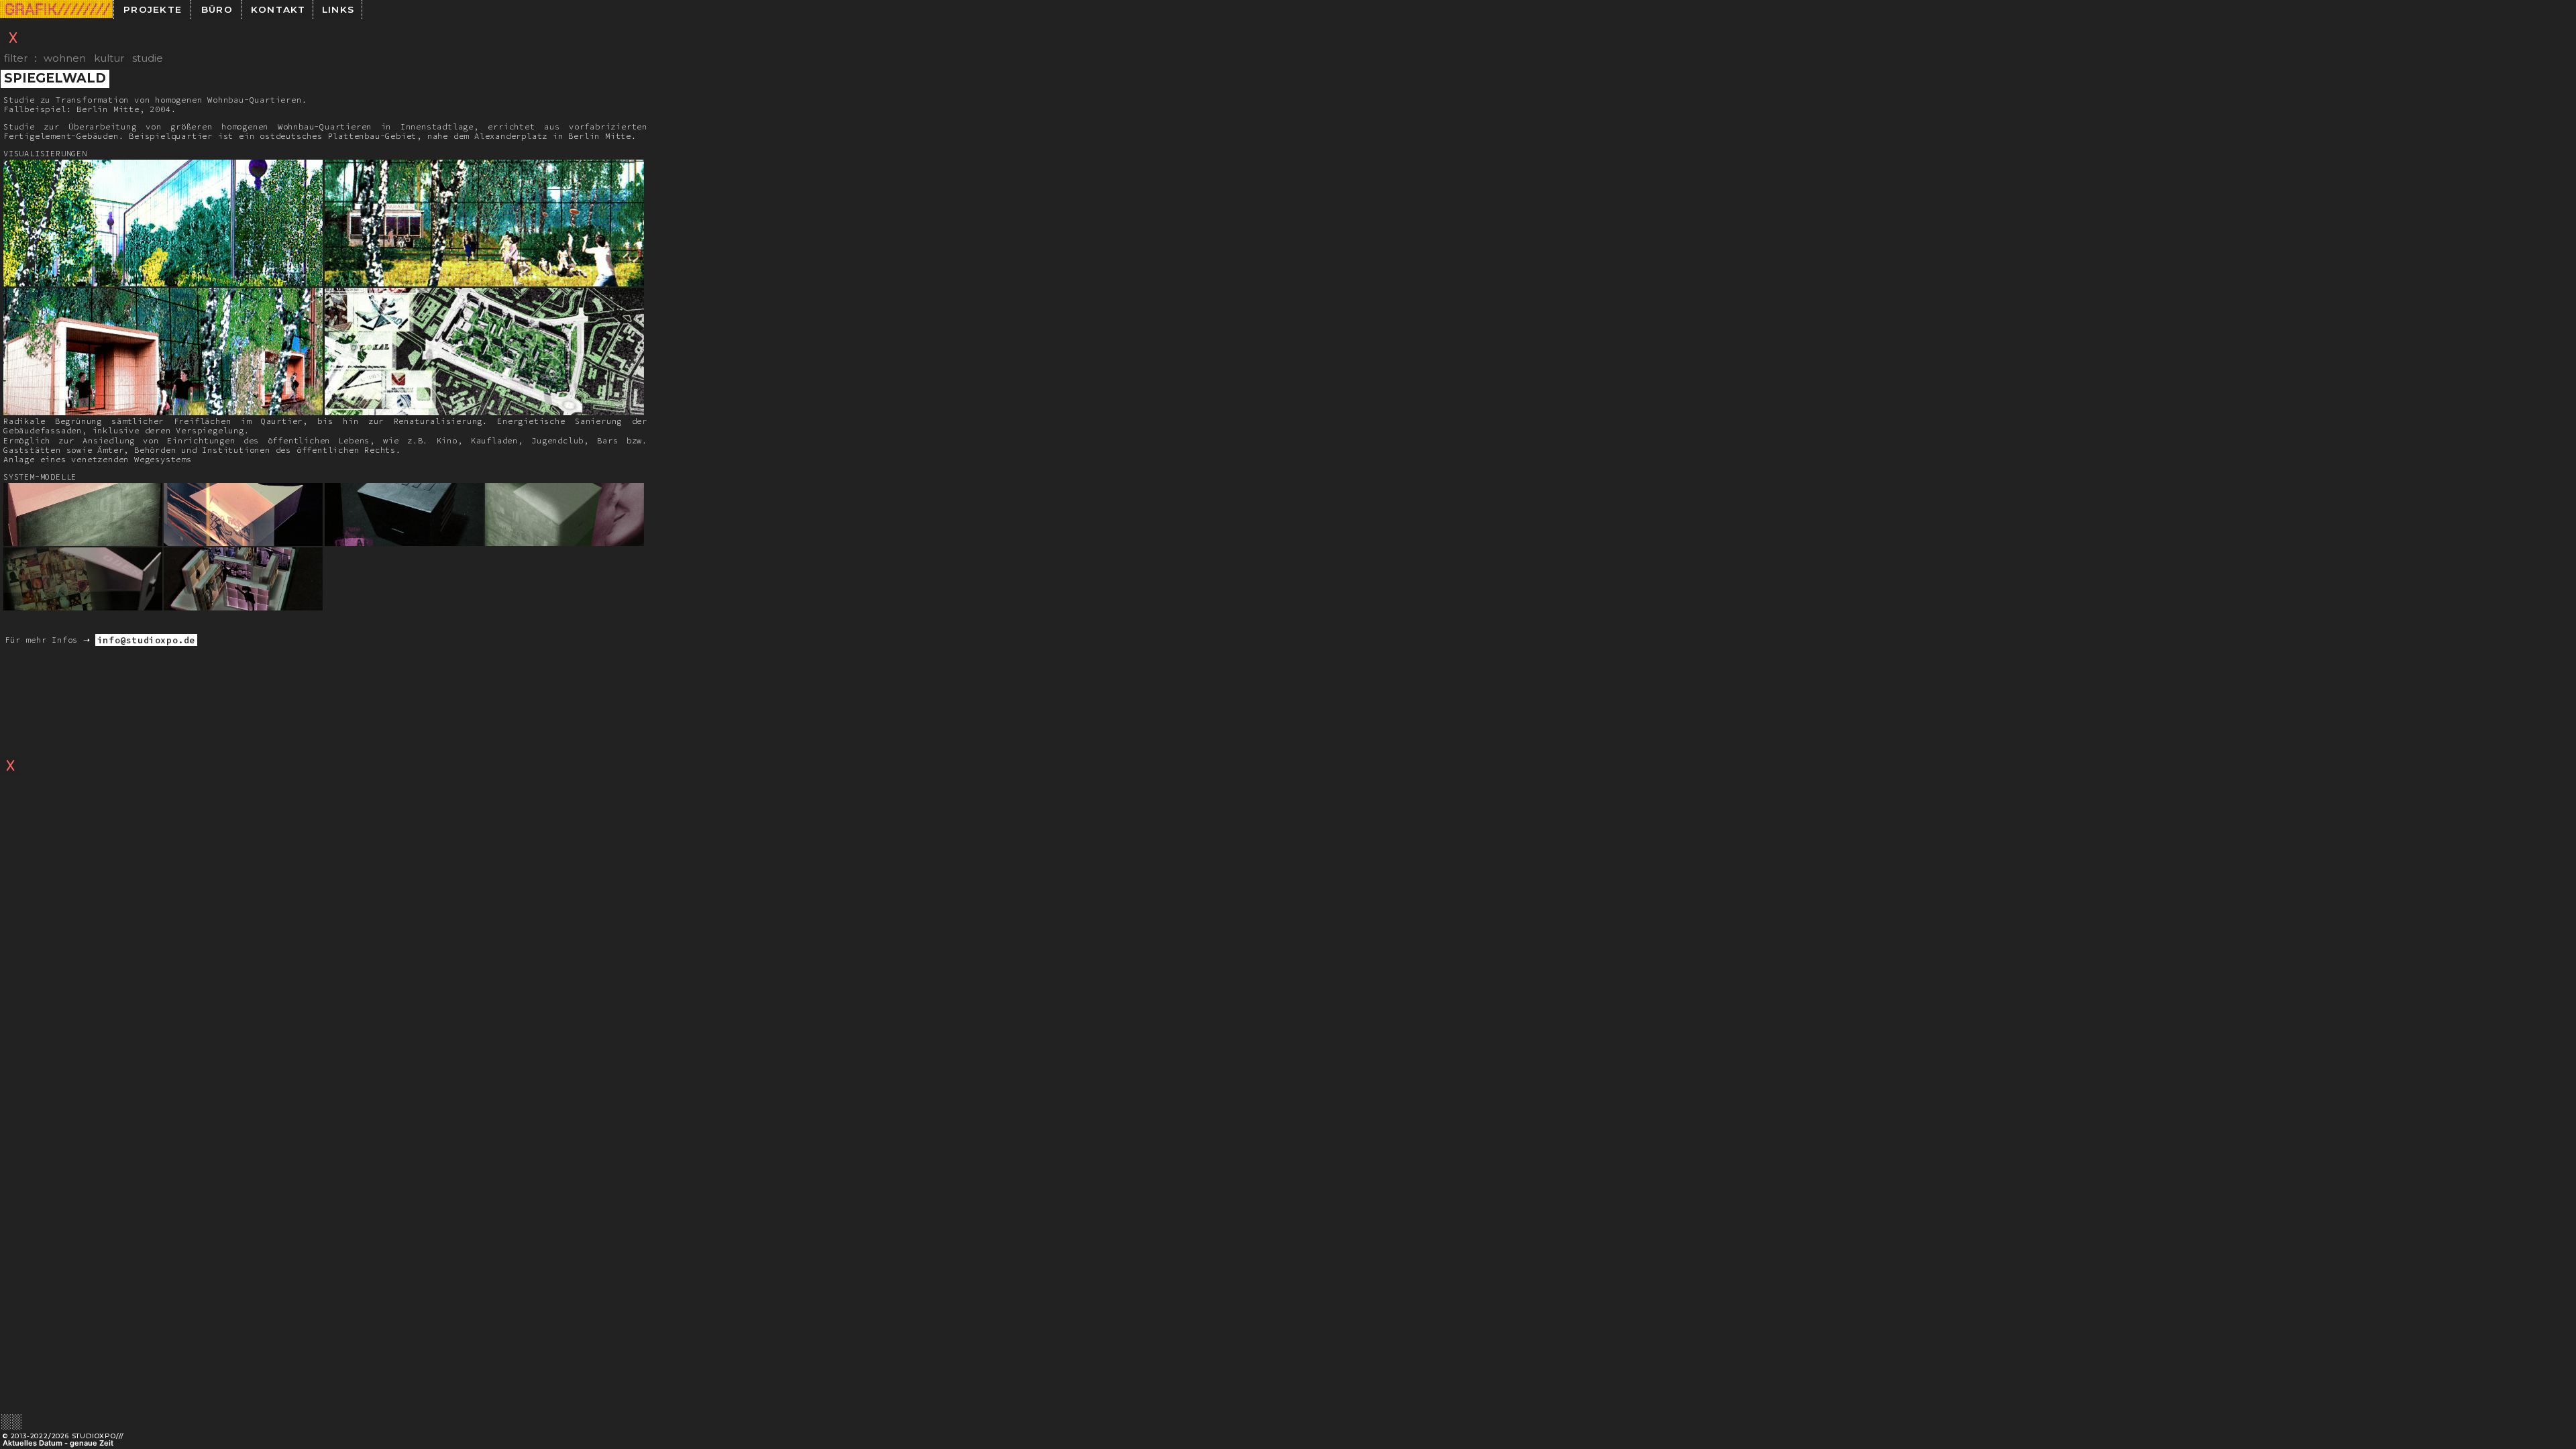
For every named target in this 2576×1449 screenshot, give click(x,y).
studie (148, 58)
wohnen (65, 58)
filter (16, 58)
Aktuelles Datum (33, 1443)
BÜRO (217, 9)
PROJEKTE (153, 9)
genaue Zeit (92, 1443)
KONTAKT (278, 9)
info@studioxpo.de (146, 640)
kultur (109, 58)
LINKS (338, 9)
